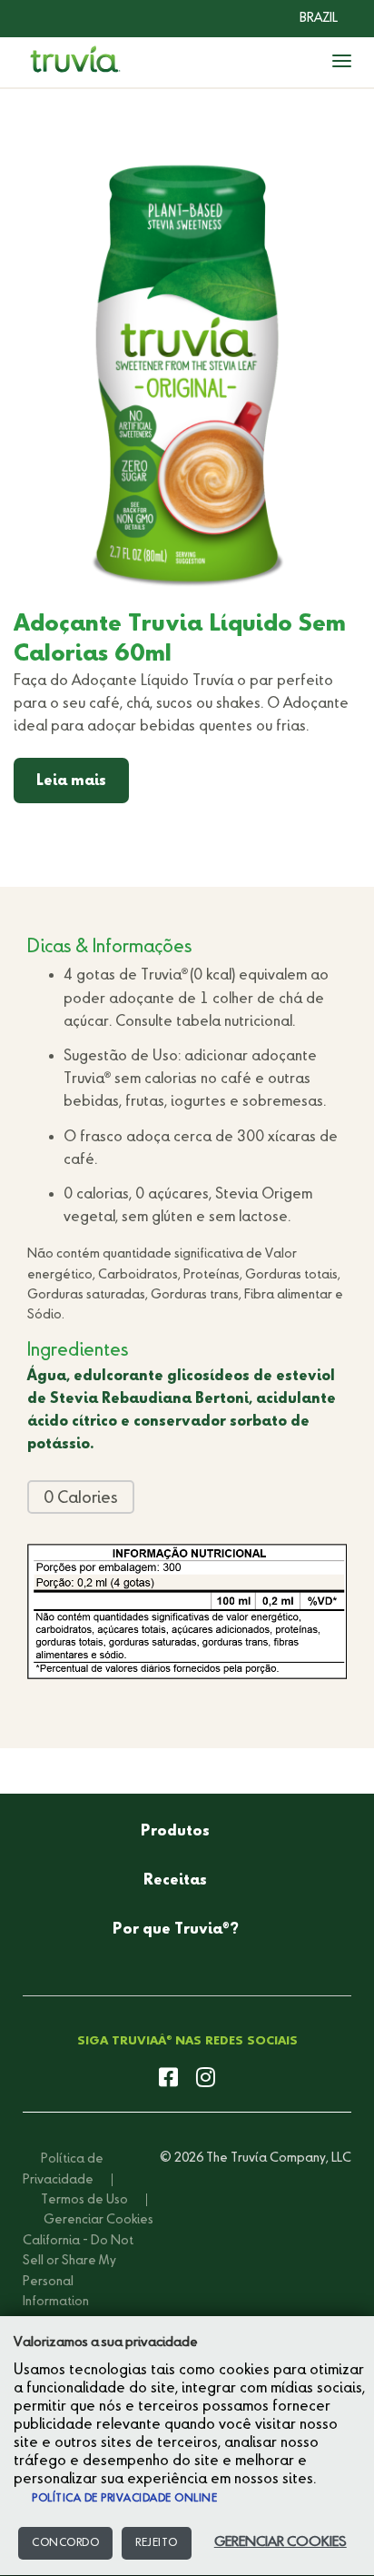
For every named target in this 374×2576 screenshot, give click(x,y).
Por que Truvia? (176, 1930)
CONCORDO (65, 2543)
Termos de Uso (84, 2200)
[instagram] (206, 2079)
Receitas (175, 1881)
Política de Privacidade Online (124, 2499)
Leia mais (71, 781)
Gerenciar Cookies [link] (98, 2220)
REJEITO (157, 2543)
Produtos (175, 1832)
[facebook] (168, 2079)
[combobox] (305, 18)
